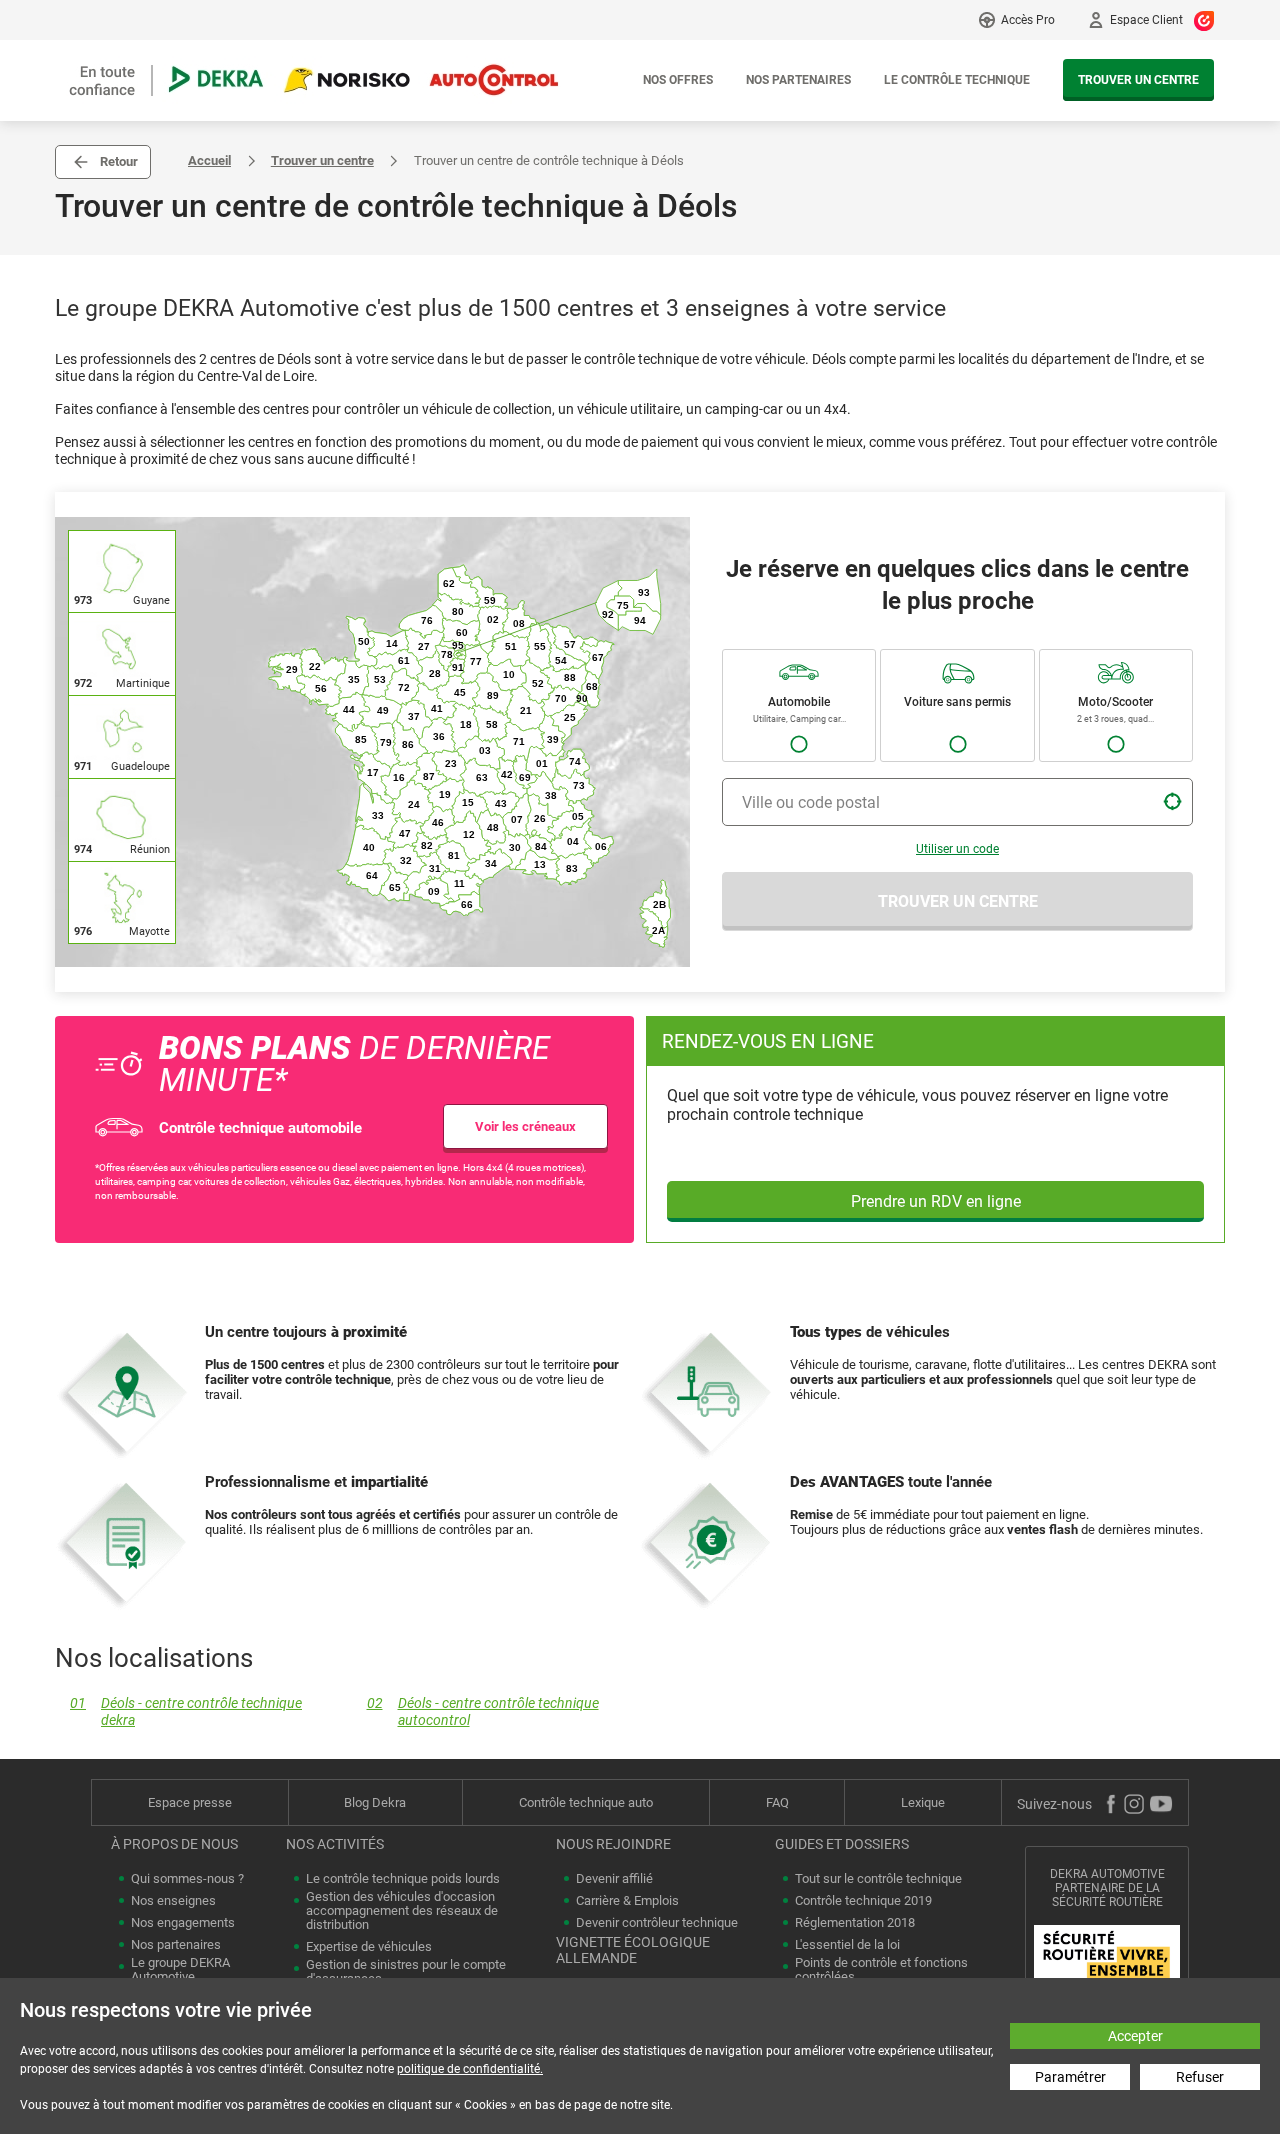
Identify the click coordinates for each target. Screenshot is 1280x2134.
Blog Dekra (375, 1802)
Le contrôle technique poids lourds (403, 1879)
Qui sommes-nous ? (187, 1879)
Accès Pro (1028, 20)
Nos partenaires (798, 80)
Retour (119, 161)
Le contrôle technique (957, 80)
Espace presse (190, 1802)
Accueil (209, 160)
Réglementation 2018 (855, 1923)
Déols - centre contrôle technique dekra (186, 1712)
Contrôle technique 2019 (863, 1901)
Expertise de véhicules (369, 1947)
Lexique (923, 1802)
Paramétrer (1070, 2077)
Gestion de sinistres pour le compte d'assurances (406, 1972)
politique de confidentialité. (470, 2069)
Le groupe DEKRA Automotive (180, 1970)
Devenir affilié (614, 1879)
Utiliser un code (957, 849)
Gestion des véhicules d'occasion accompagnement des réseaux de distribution (402, 1911)
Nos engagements (183, 1923)
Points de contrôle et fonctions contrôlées (881, 1970)
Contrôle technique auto (586, 1802)
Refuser (1200, 2077)
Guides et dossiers (842, 1844)
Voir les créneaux (525, 1126)
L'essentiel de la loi (847, 1945)
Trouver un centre (1138, 80)
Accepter (1135, 2036)
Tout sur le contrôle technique (878, 1879)
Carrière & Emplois (627, 1901)
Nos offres (678, 80)
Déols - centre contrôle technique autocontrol (483, 1712)
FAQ (777, 1802)
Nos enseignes (173, 1901)
